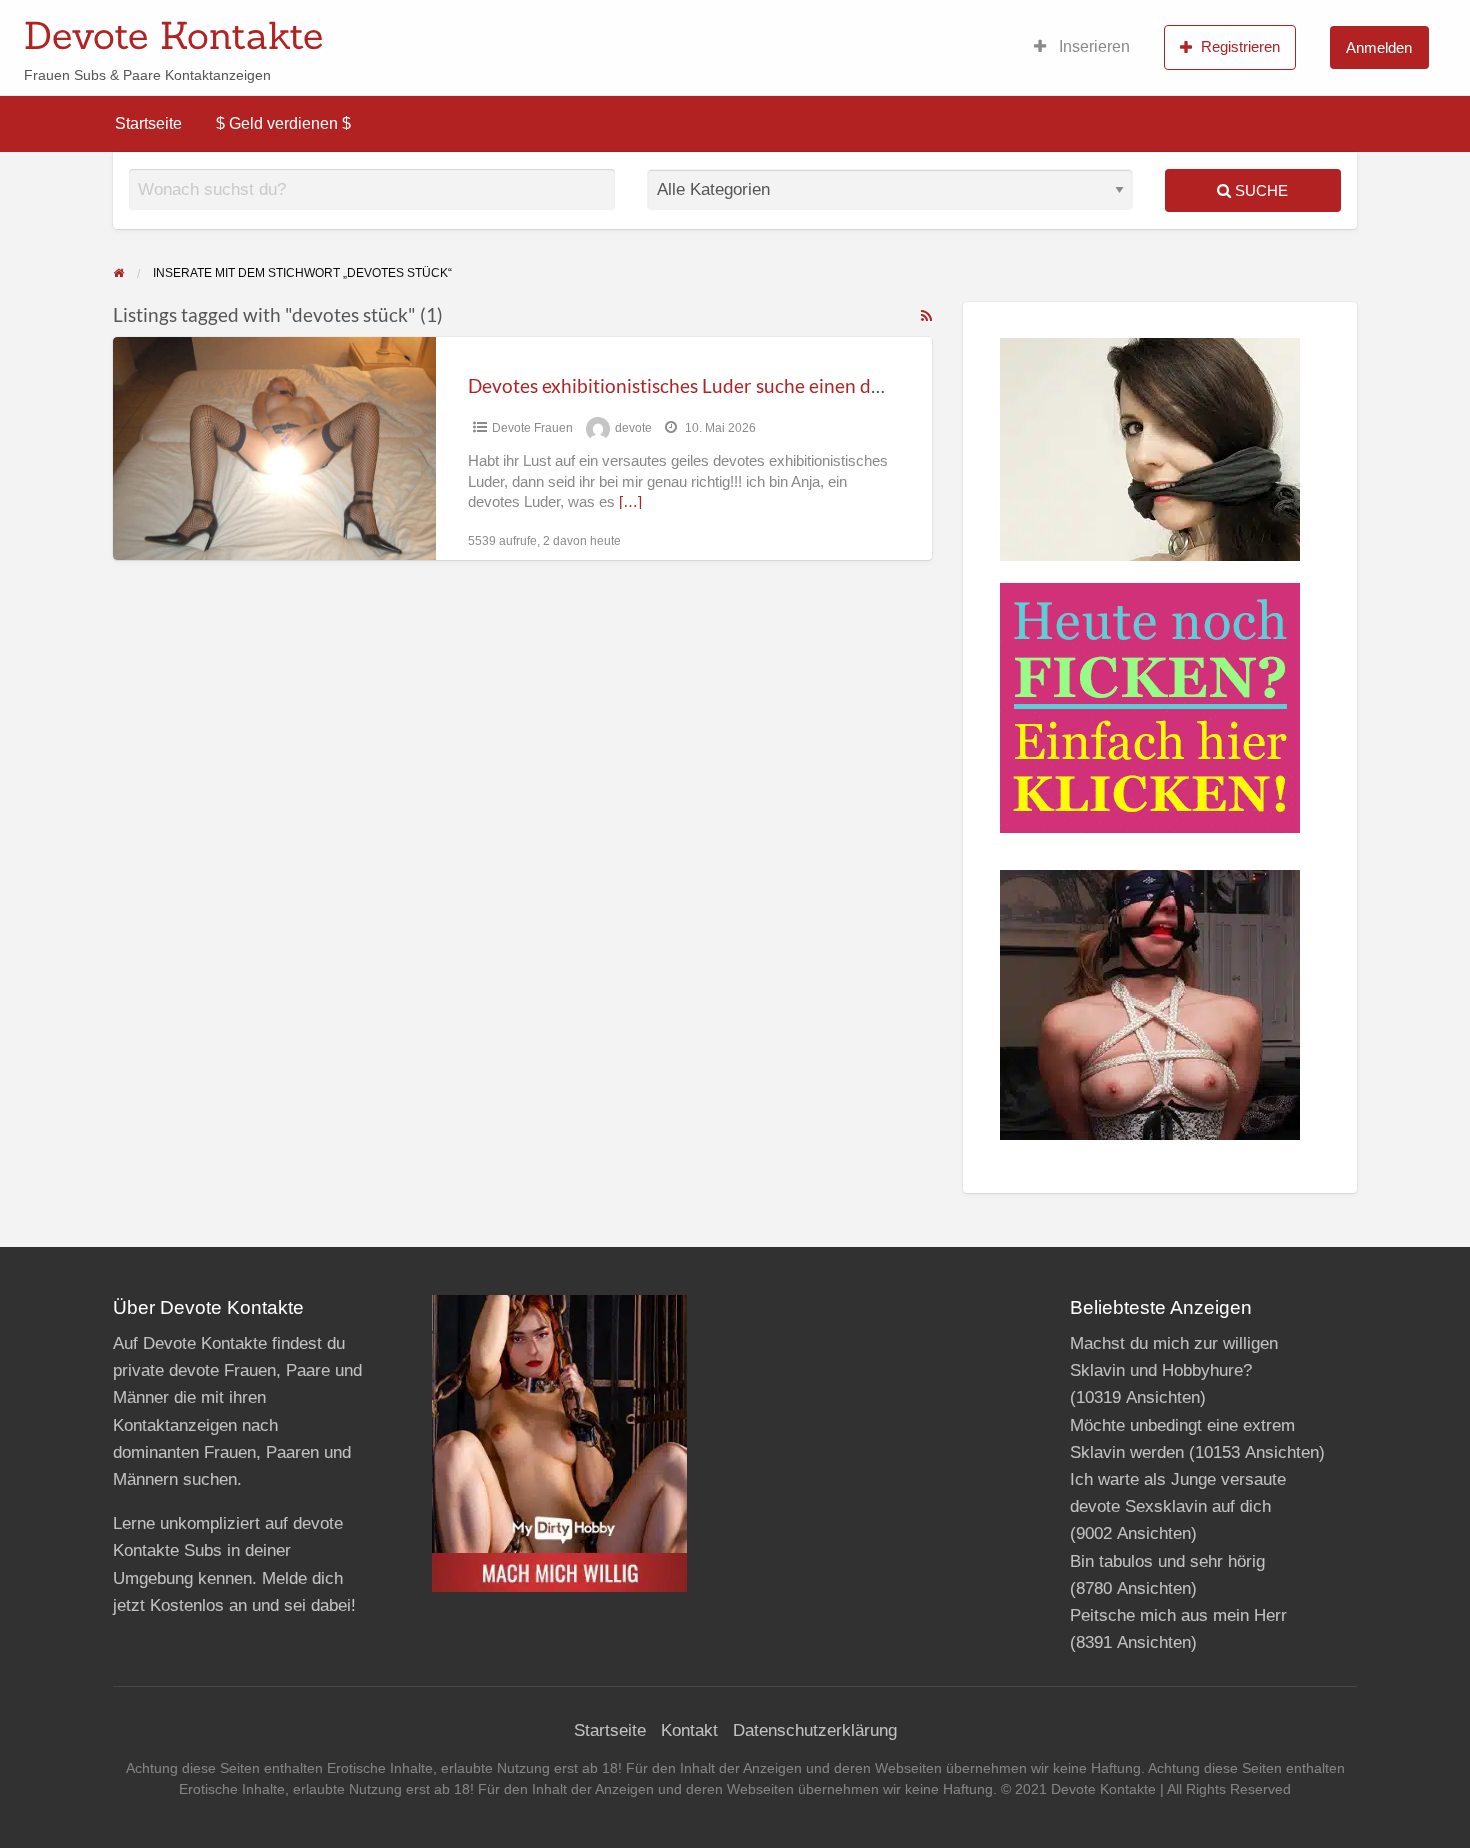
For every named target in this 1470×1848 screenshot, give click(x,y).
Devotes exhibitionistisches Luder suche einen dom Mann (709, 385)
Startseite (148, 123)
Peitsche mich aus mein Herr (1178, 1615)
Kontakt (689, 1730)
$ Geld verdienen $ (283, 123)
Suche (1259, 190)
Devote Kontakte (173, 35)
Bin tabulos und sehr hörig (1167, 1561)
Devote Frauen (532, 428)
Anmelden (1379, 47)
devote (633, 428)
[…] (630, 502)
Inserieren (1092, 46)
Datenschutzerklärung (815, 1730)
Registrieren (1240, 46)
